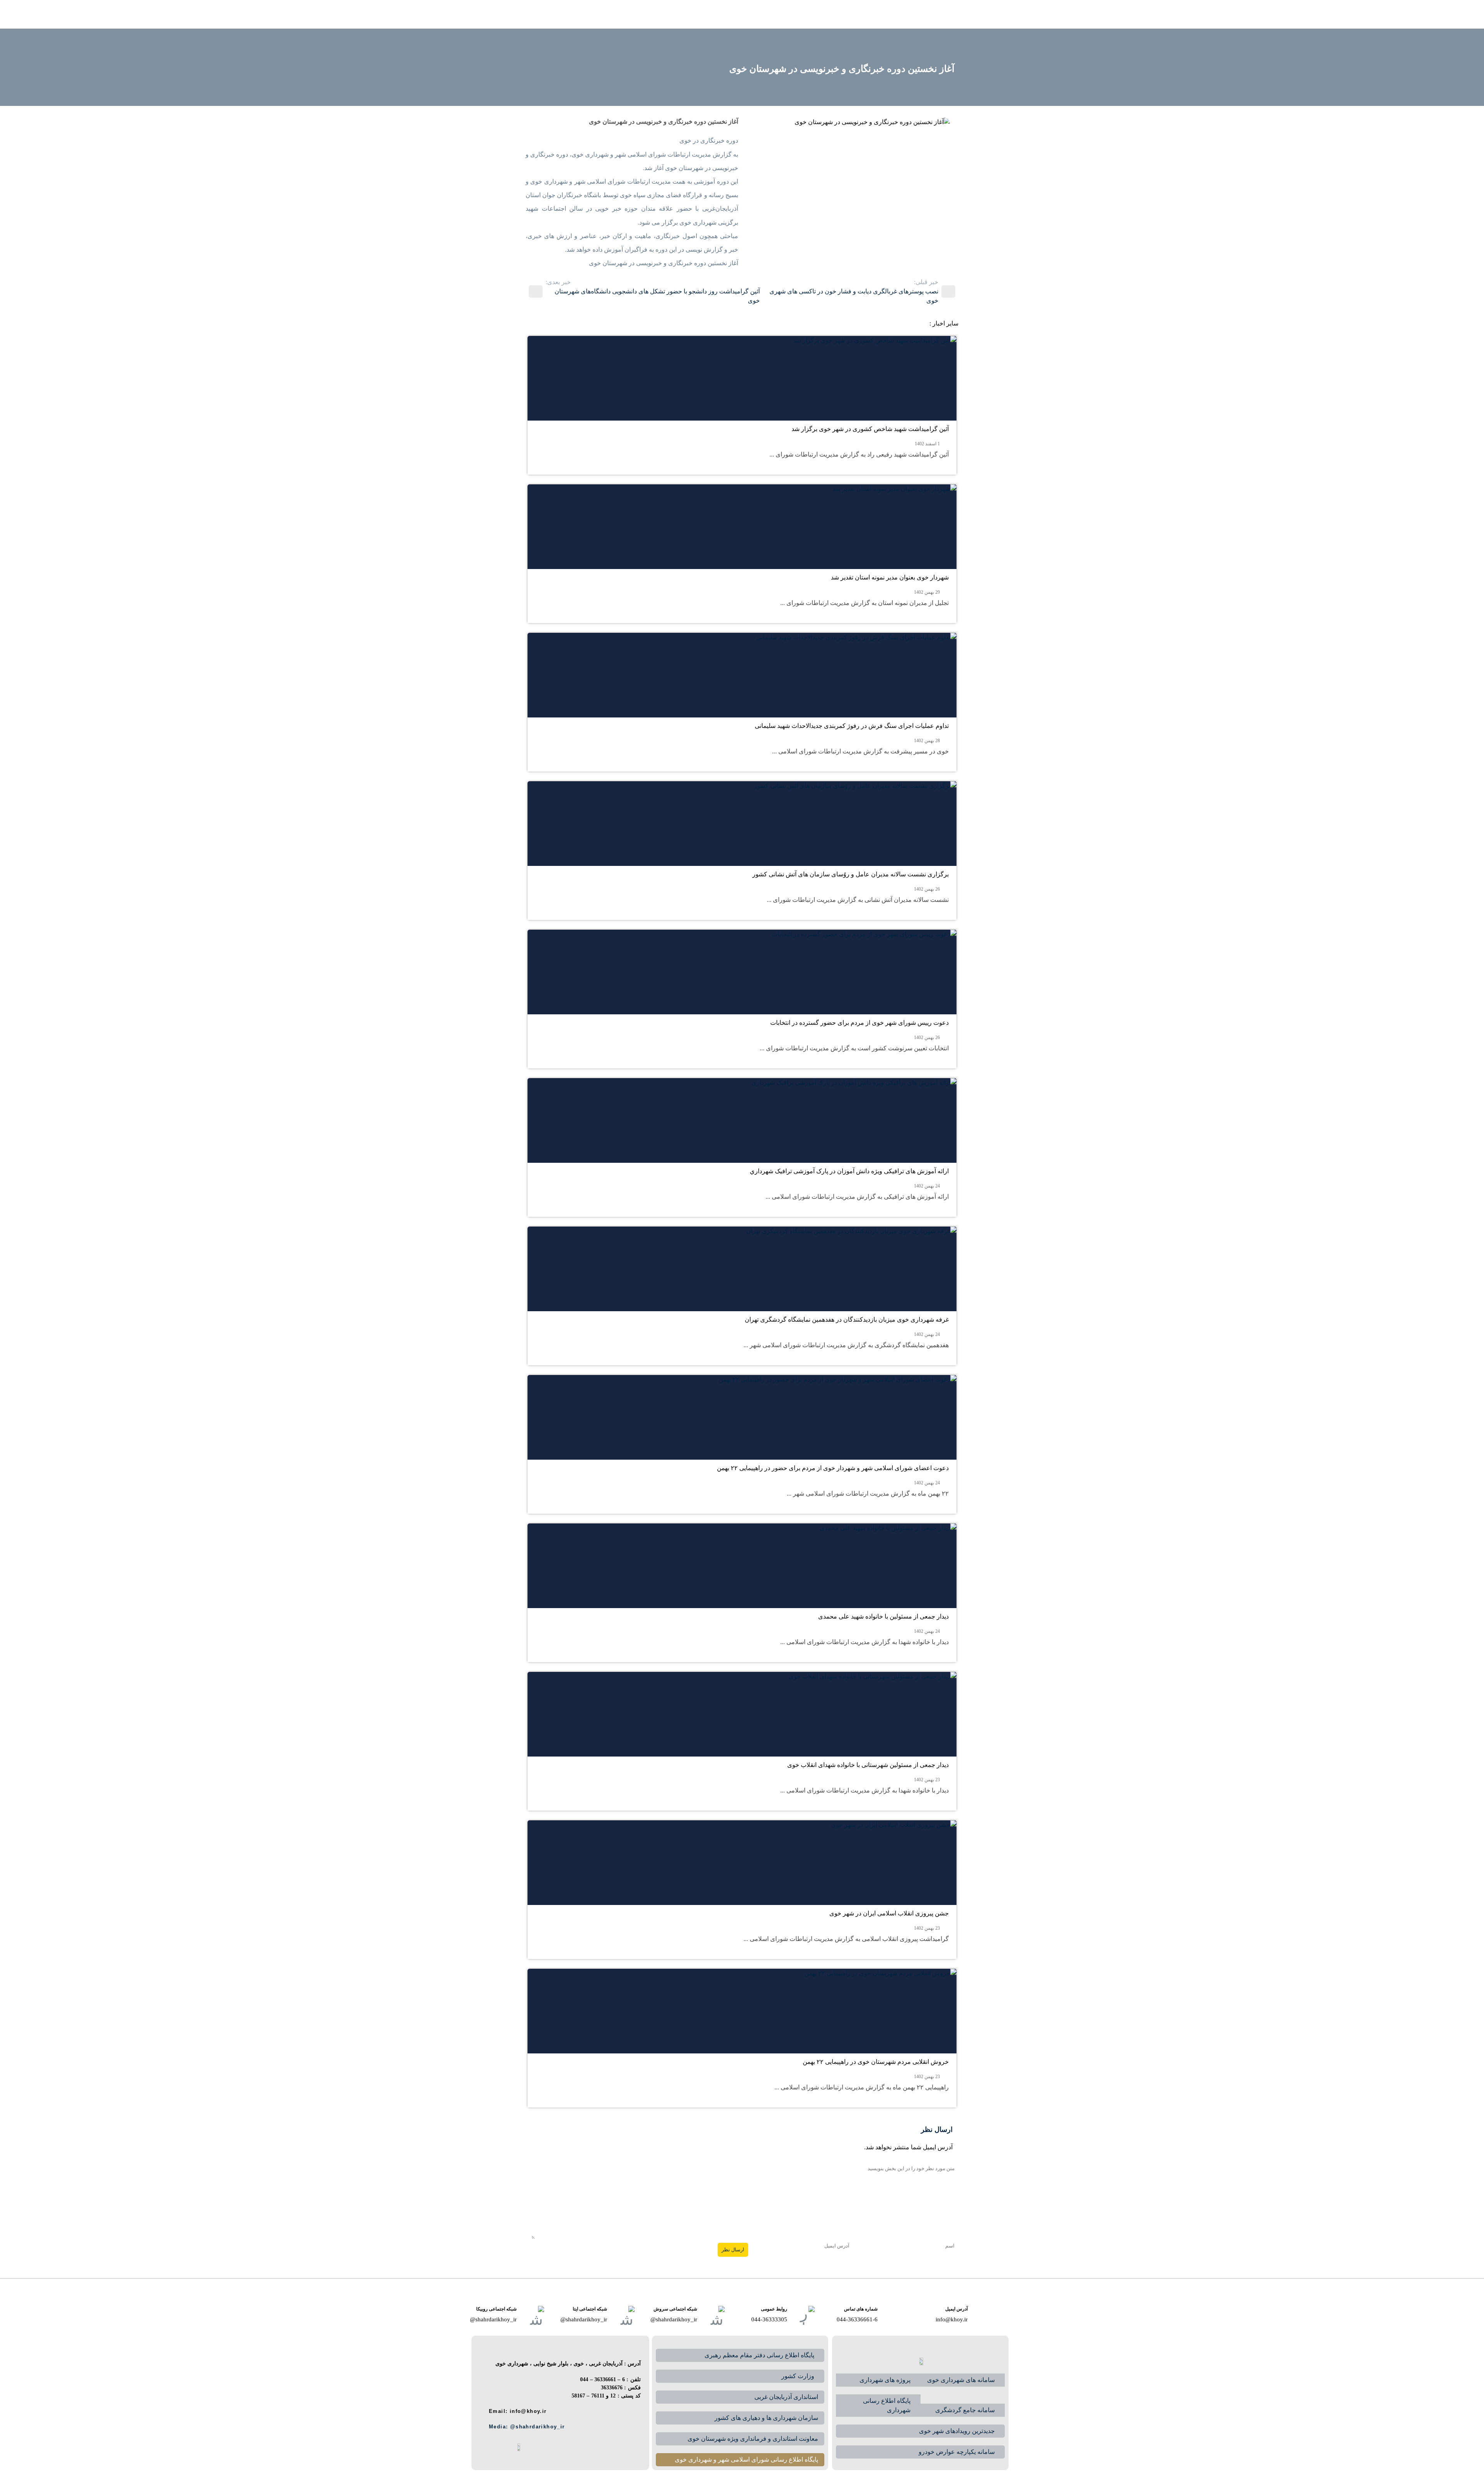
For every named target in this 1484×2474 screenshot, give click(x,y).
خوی (904, 14)
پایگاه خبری (769, 14)
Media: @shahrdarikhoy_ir (532, 2427)
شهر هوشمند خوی (722, 14)
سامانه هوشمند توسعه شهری (652, 14)
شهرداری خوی (864, 14)
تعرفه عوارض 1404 (581, 14)
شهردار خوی (814, 14)
